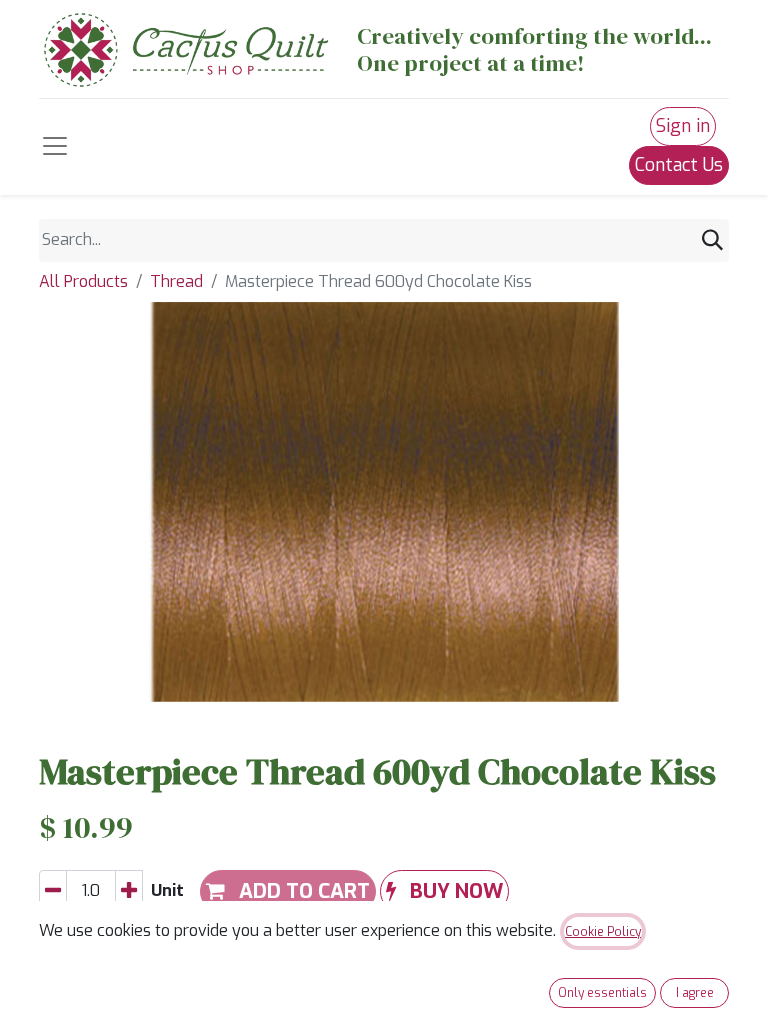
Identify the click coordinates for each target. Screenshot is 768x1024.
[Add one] (129, 891)
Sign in (683, 126)
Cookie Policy (603, 932)
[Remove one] (53, 891)
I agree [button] (695, 993)
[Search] (712, 240)
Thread (176, 281)
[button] (444, 891)
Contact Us (679, 165)
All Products (83, 281)
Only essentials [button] (602, 993)
